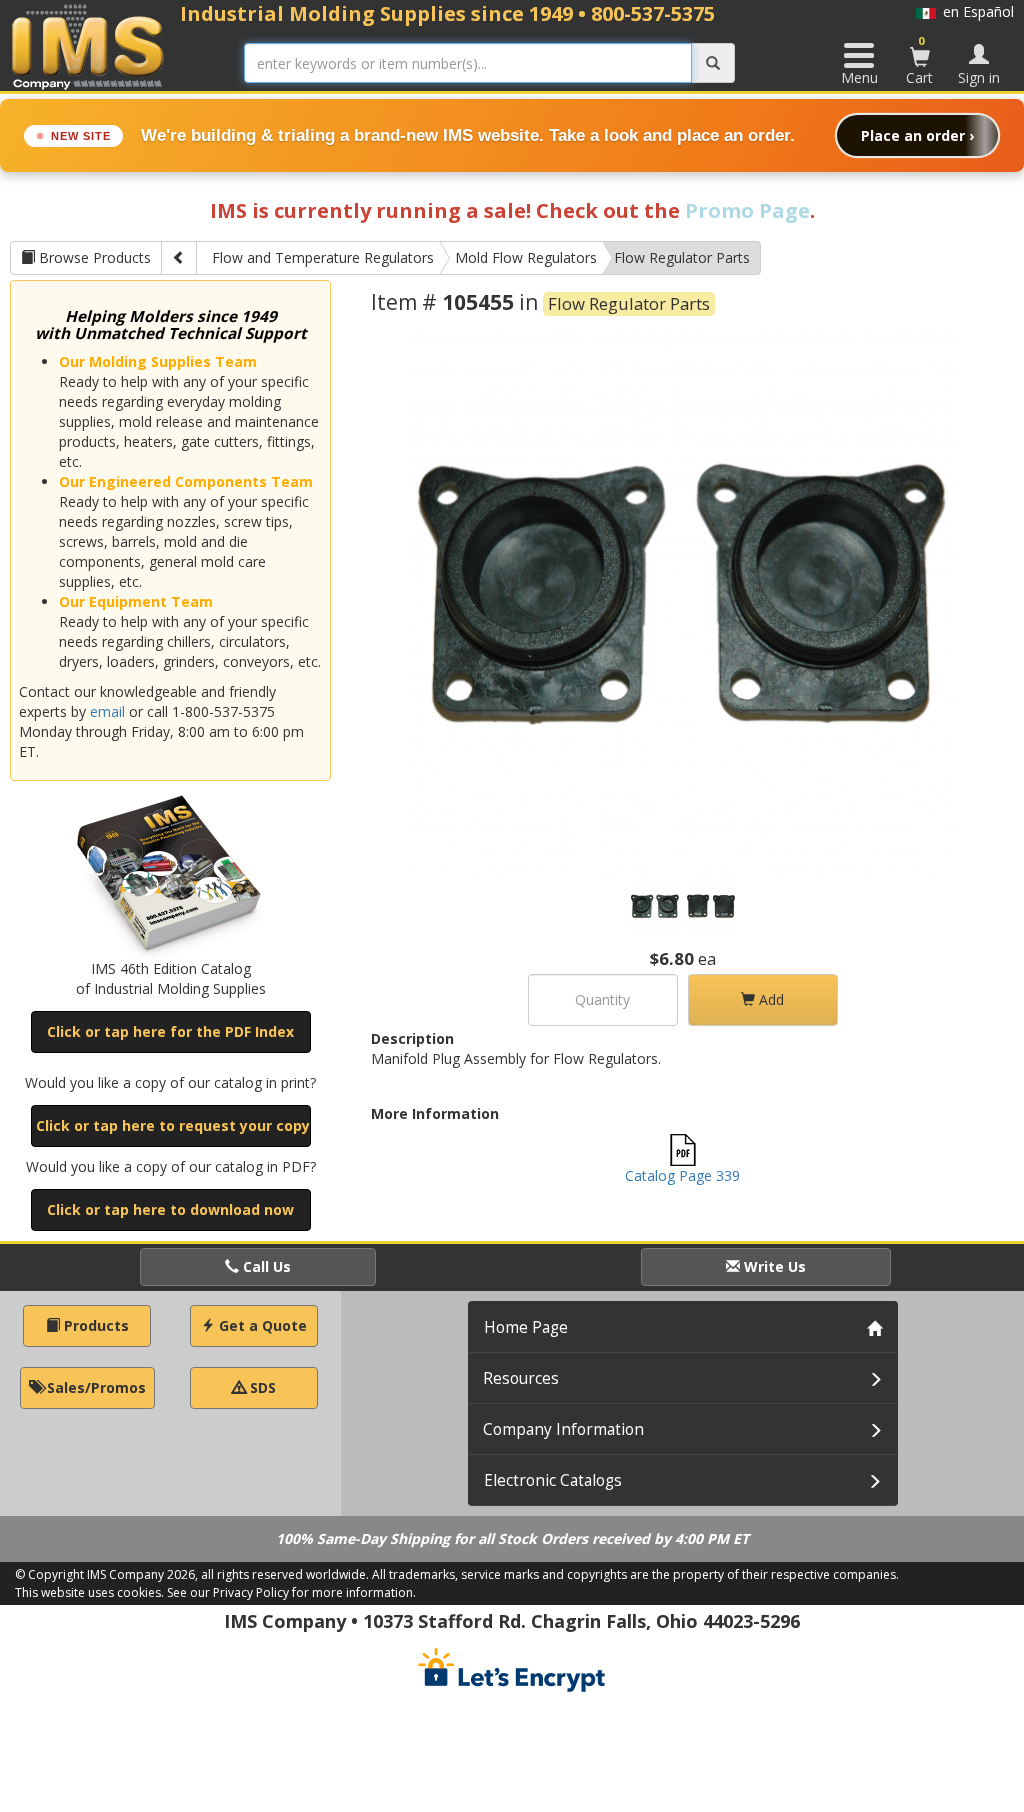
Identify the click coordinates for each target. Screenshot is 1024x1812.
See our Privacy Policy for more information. (291, 1592)
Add (769, 999)
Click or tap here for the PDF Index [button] (170, 1031)
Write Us (773, 1266)
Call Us (265, 1266)
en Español (975, 11)
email (107, 711)
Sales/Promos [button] (94, 1387)
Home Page (526, 1327)
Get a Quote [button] (261, 1325)
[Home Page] (88, 46)
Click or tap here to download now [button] (170, 1209)
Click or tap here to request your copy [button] (173, 1125)
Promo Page (747, 210)
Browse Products (93, 257)
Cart (919, 60)
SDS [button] (261, 1387)
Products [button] (94, 1325)
